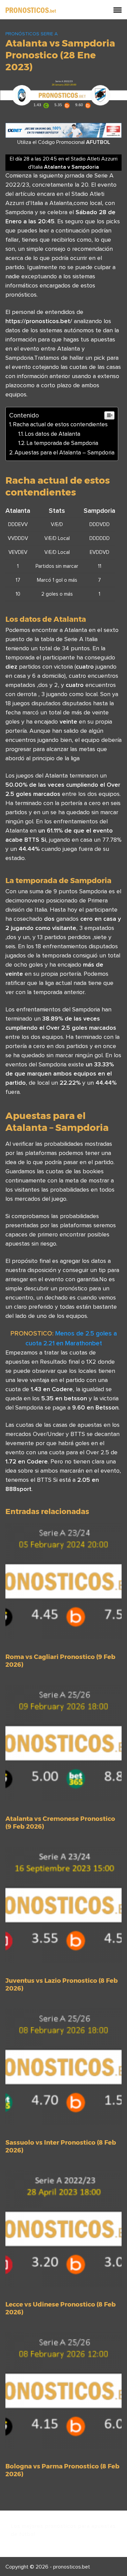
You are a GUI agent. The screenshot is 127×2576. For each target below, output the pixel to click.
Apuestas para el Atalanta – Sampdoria (65, 452)
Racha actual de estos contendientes (60, 424)
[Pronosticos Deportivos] (31, 10)
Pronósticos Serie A (31, 34)
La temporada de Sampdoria (62, 443)
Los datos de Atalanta (52, 434)
